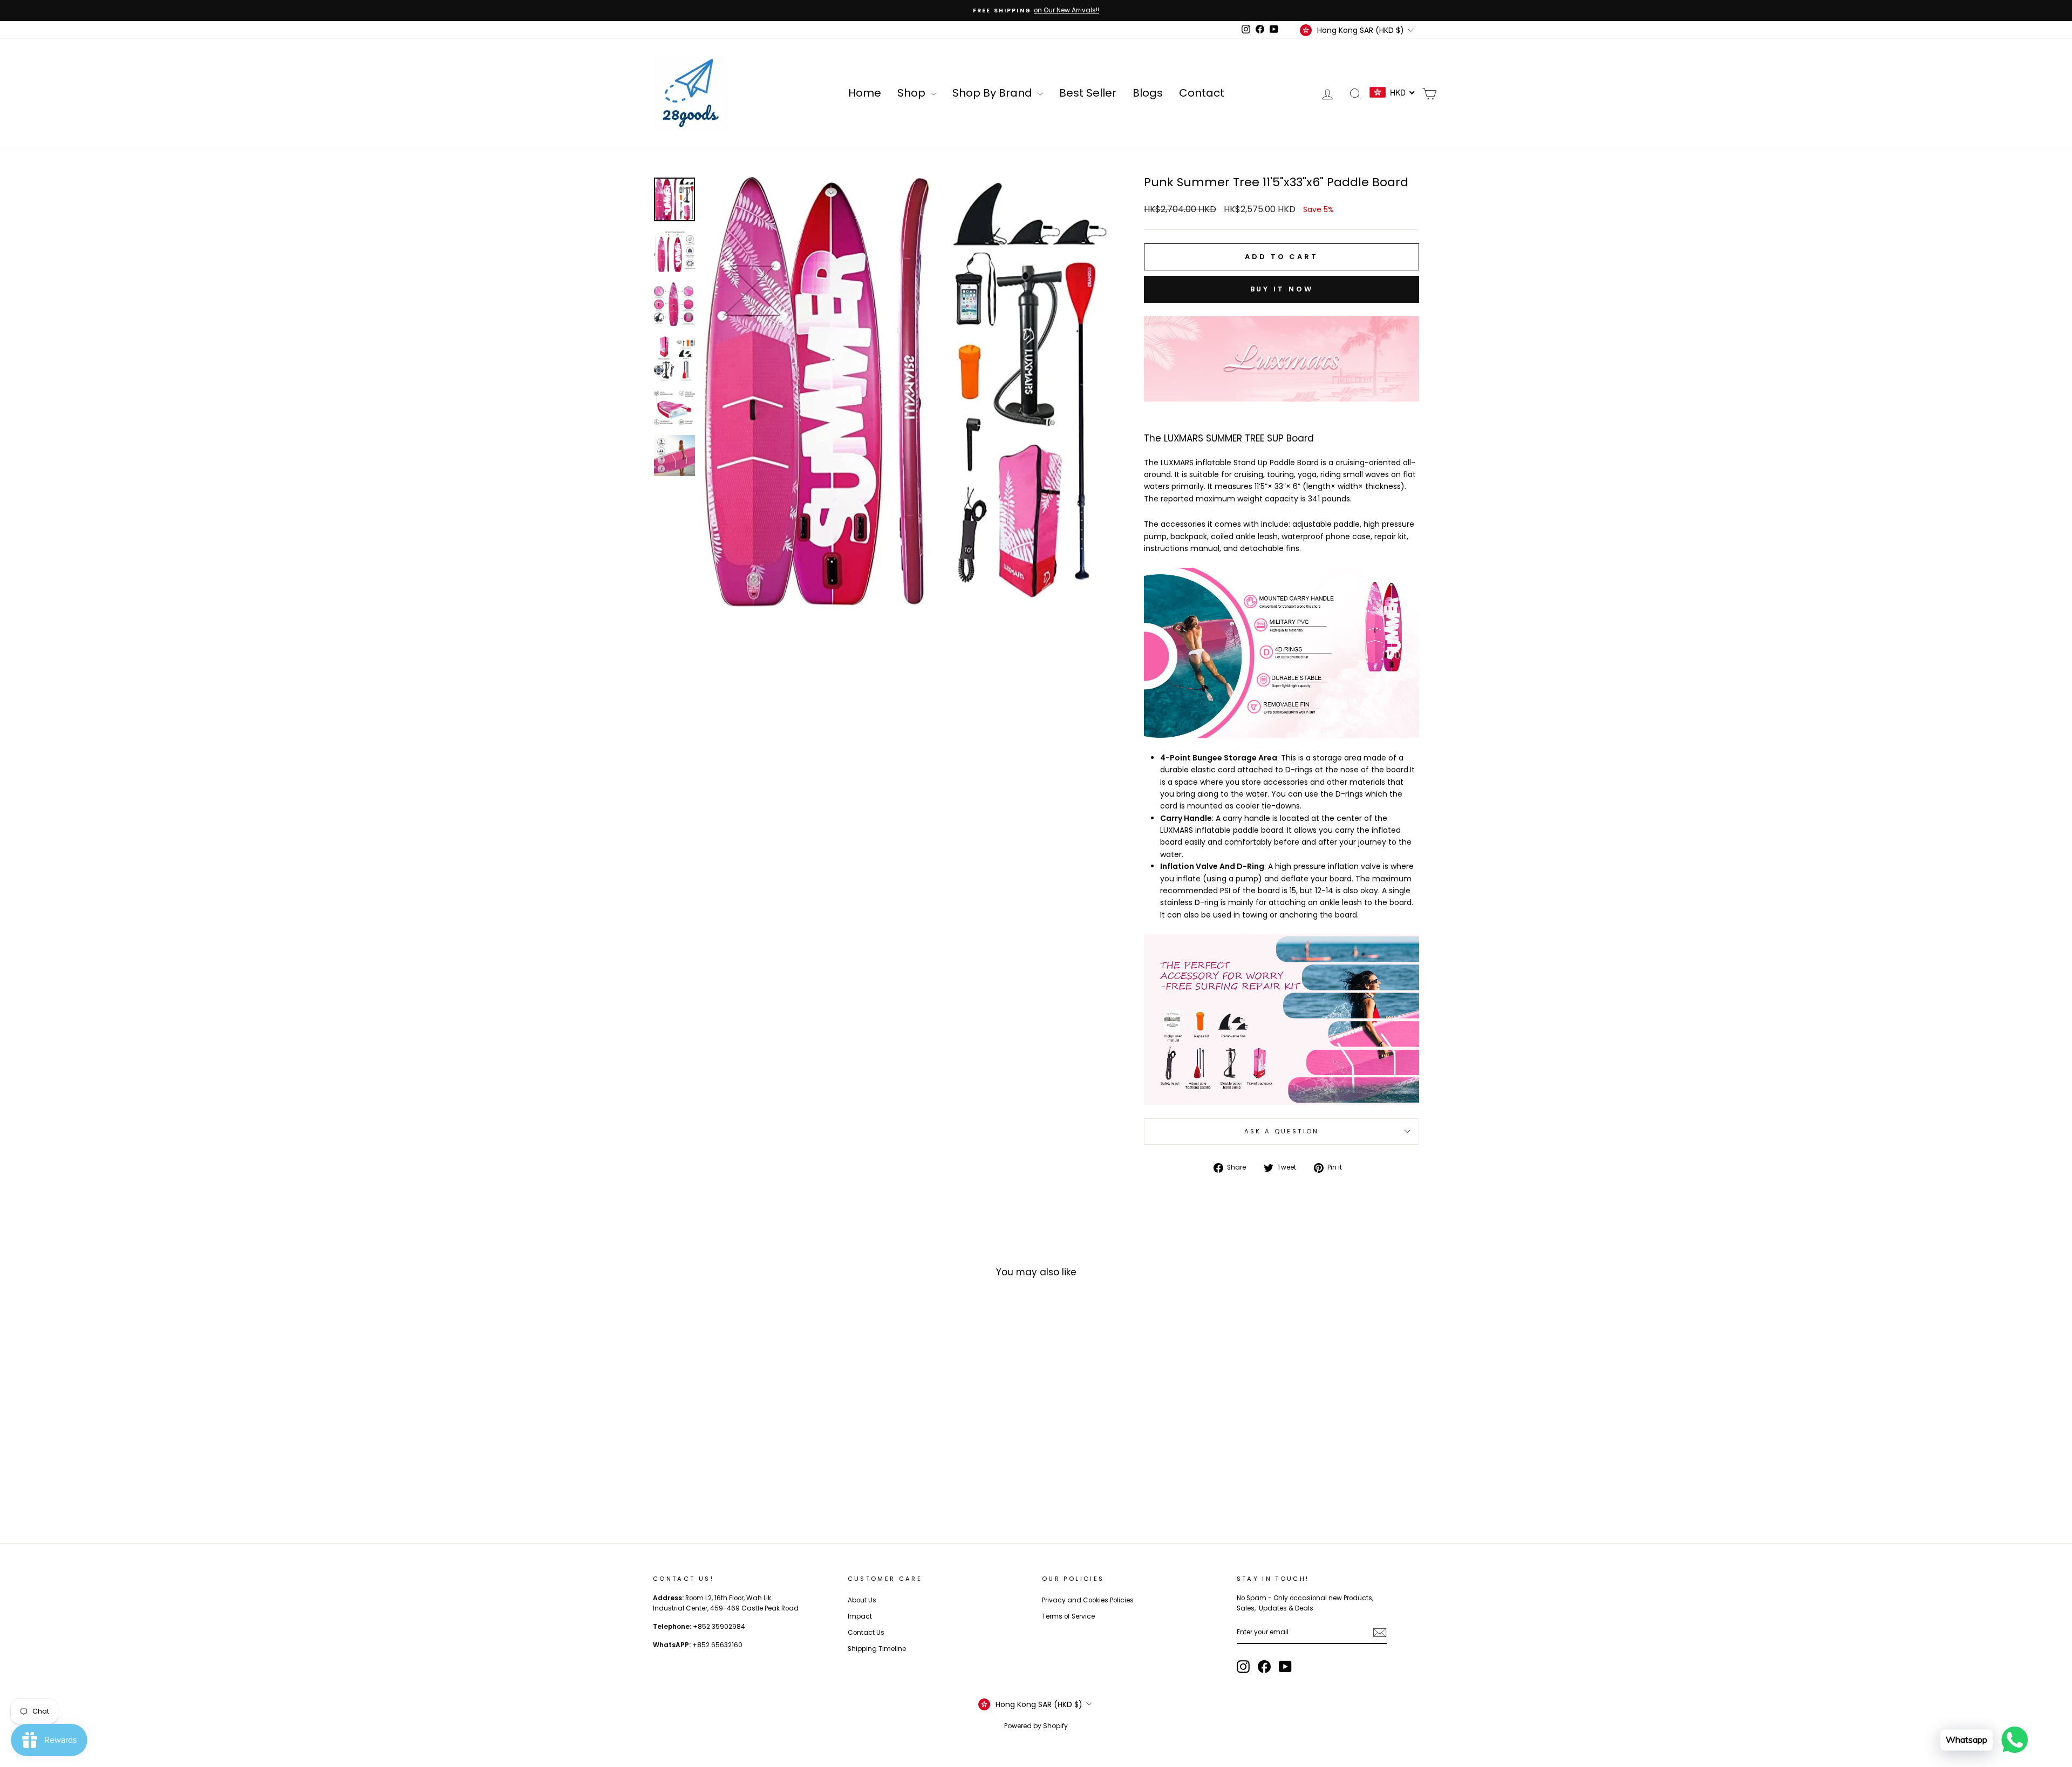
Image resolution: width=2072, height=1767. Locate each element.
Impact (860, 1616)
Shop (913, 93)
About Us (862, 1600)
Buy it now (1282, 289)
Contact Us (866, 1633)
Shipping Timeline (877, 1649)
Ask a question (1282, 1131)
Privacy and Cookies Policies (1088, 1600)
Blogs (1148, 93)
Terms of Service (1068, 1616)
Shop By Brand (994, 93)
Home (865, 93)
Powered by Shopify (1036, 1726)
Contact (1202, 93)
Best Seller (1088, 93)
